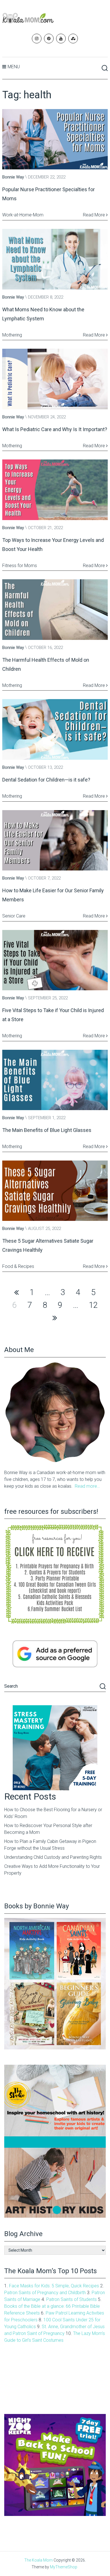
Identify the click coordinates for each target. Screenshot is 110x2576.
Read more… (87, 1486)
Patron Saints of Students (71, 2299)
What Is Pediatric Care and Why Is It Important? (55, 429)
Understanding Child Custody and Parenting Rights (53, 1857)
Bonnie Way (13, 177)
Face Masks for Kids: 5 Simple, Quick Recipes (54, 2286)
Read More (94, 215)
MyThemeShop (64, 2567)
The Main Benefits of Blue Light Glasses (47, 1130)
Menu (14, 67)
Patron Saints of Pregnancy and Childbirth (45, 2293)
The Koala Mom (38, 2560)
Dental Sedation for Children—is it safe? (46, 780)
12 (93, 1305)
